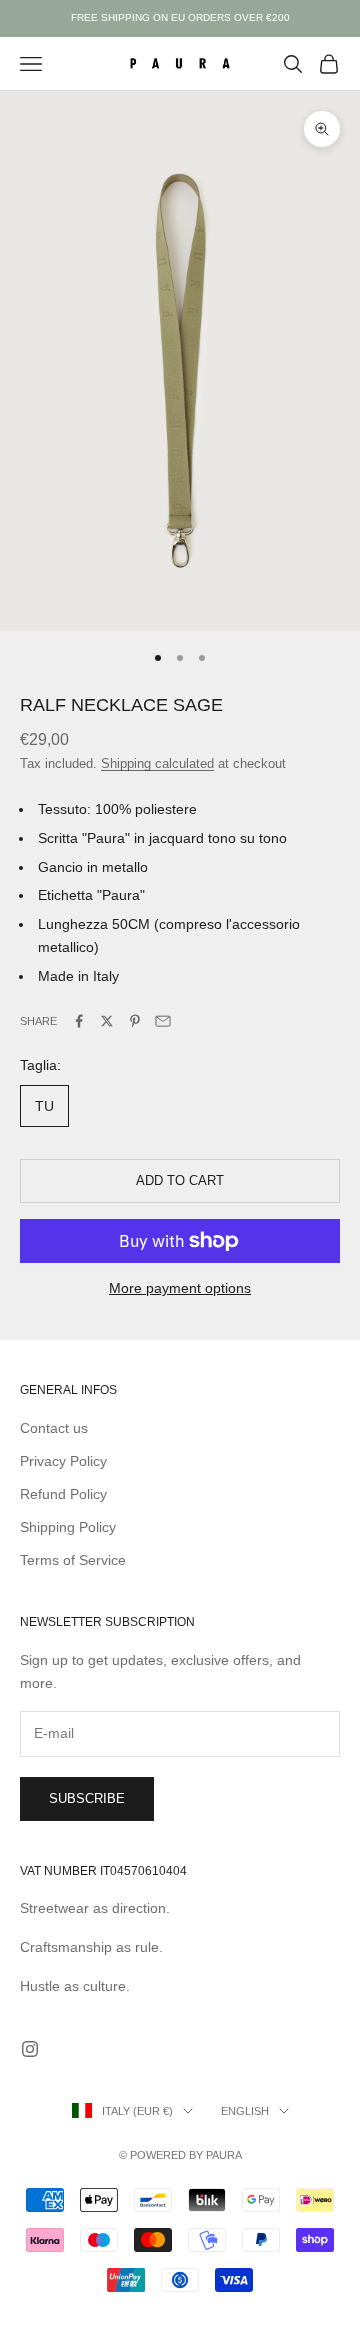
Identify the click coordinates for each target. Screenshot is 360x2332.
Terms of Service (73, 1560)
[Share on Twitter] (107, 1021)
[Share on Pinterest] (135, 1021)
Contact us (54, 1428)
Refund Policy (63, 1494)
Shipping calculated (157, 763)
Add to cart (180, 1180)
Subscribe (87, 1798)
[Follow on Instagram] (30, 2049)
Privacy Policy (63, 1461)
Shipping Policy (68, 1527)
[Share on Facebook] (79, 1021)
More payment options (180, 1288)
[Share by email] (163, 1021)
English (245, 2111)
